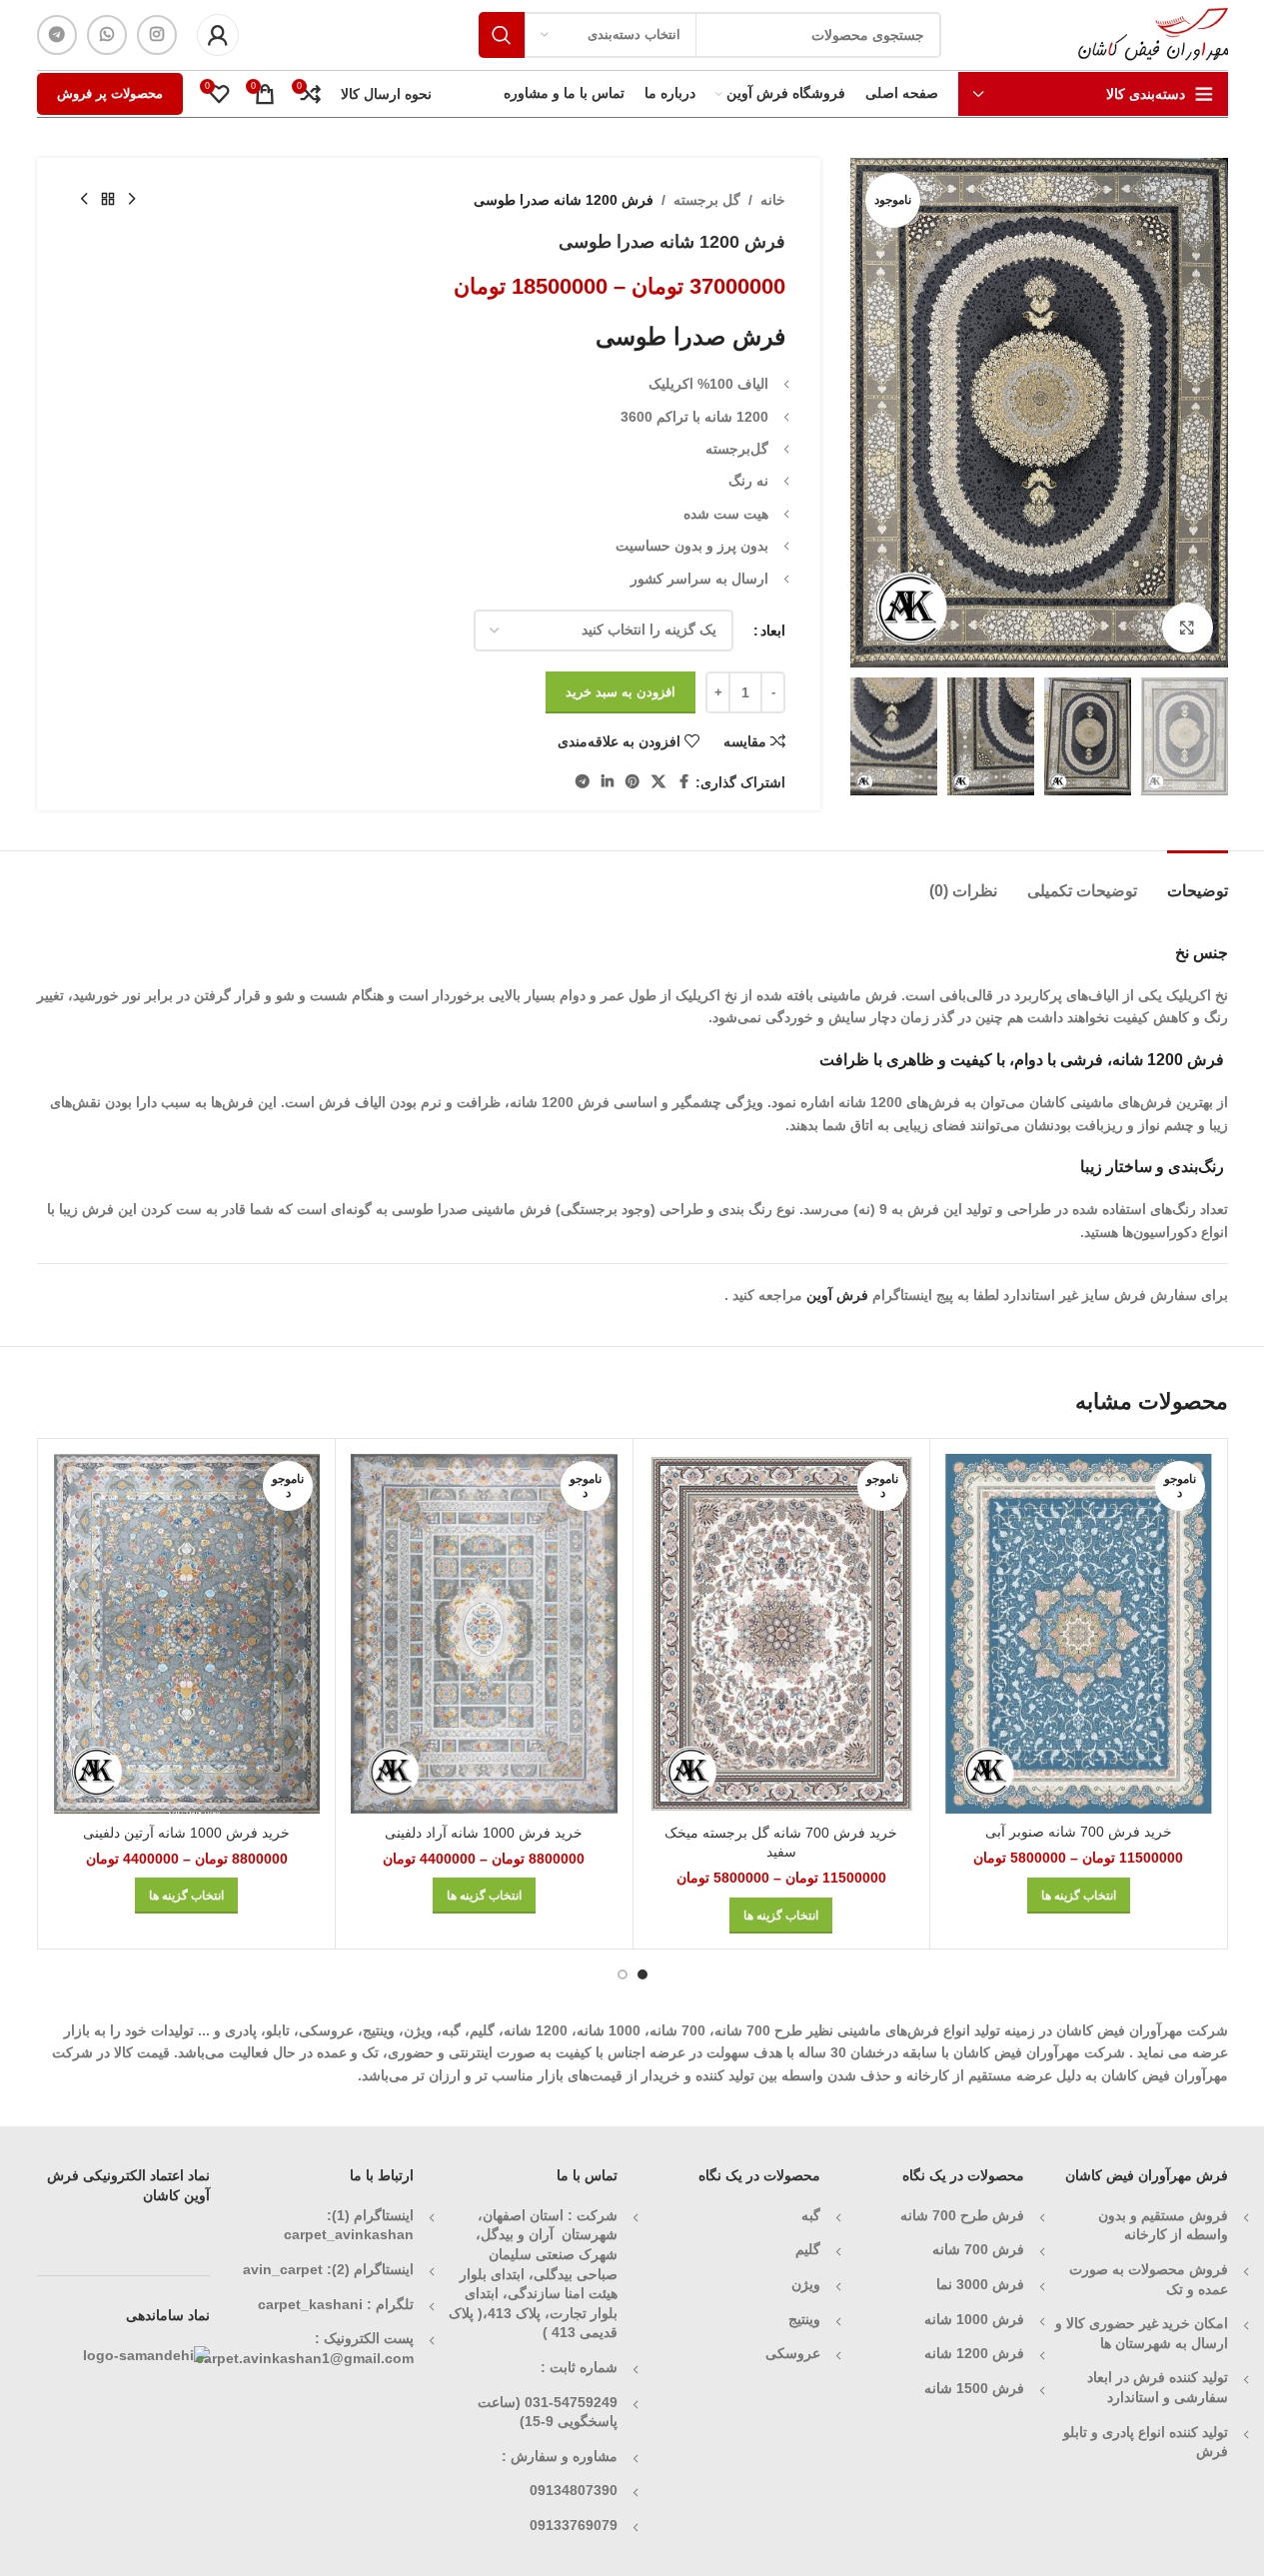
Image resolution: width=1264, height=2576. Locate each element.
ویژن (806, 2284)
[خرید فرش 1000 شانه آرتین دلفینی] (187, 1634)
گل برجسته (707, 200)
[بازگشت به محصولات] (108, 200)
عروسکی (793, 2353)
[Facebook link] (683, 782)
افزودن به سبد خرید (621, 692)
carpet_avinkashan (349, 2234)
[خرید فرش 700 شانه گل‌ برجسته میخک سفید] (782, 1634)
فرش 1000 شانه (974, 2319)
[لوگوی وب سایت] (1153, 34)
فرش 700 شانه (978, 2249)
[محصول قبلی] (132, 200)
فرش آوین (837, 1295)
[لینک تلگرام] (57, 35)
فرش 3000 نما (980, 2284)
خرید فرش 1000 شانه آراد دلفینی (484, 1833)
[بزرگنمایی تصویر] (1187, 628)
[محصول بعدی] (84, 200)
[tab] (1198, 881)
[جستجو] (502, 35)
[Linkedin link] (608, 782)
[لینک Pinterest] (632, 782)
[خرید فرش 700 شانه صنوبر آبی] (1079, 1634)
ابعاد (773, 631)
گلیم (808, 2249)
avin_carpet (283, 2269)
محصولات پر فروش (110, 93)
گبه (811, 2215)
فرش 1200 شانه (974, 2353)
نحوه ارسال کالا (386, 94)
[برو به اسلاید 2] (623, 1974)
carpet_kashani (310, 2304)
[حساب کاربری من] (218, 35)
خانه (773, 200)
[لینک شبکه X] (658, 782)
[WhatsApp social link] (107, 35)
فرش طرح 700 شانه (962, 2215)
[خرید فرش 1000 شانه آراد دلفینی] (484, 1634)
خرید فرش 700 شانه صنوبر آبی (1079, 1832)
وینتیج (804, 2319)
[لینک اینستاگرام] (157, 35)
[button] (1203, 736)
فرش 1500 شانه (972, 2388)
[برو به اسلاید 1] (642, 1974)
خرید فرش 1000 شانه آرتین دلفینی (186, 1833)
